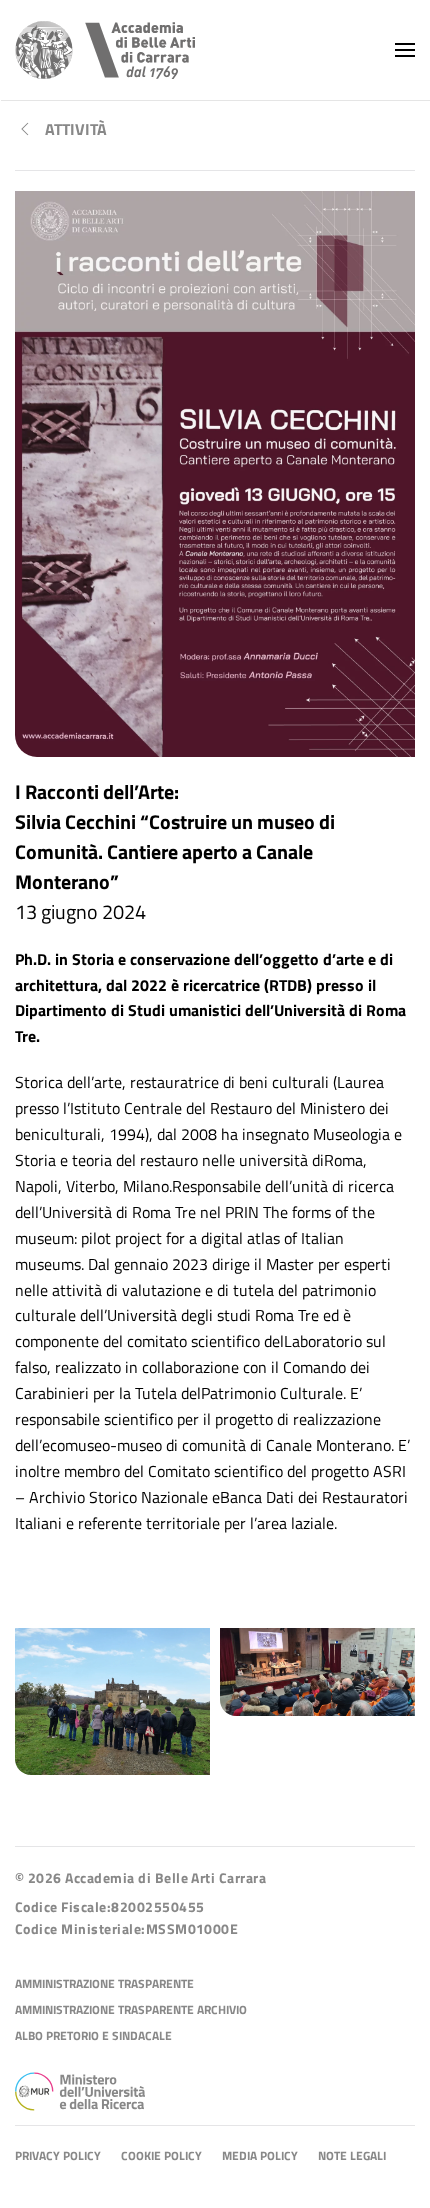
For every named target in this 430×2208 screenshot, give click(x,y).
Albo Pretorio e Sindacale (93, 2036)
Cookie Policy (161, 2156)
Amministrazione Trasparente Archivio (131, 2010)
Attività (76, 129)
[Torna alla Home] (105, 50)
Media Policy (260, 2156)
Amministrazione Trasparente (104, 1984)
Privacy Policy (58, 2156)
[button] (405, 50)
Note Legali (352, 2156)
